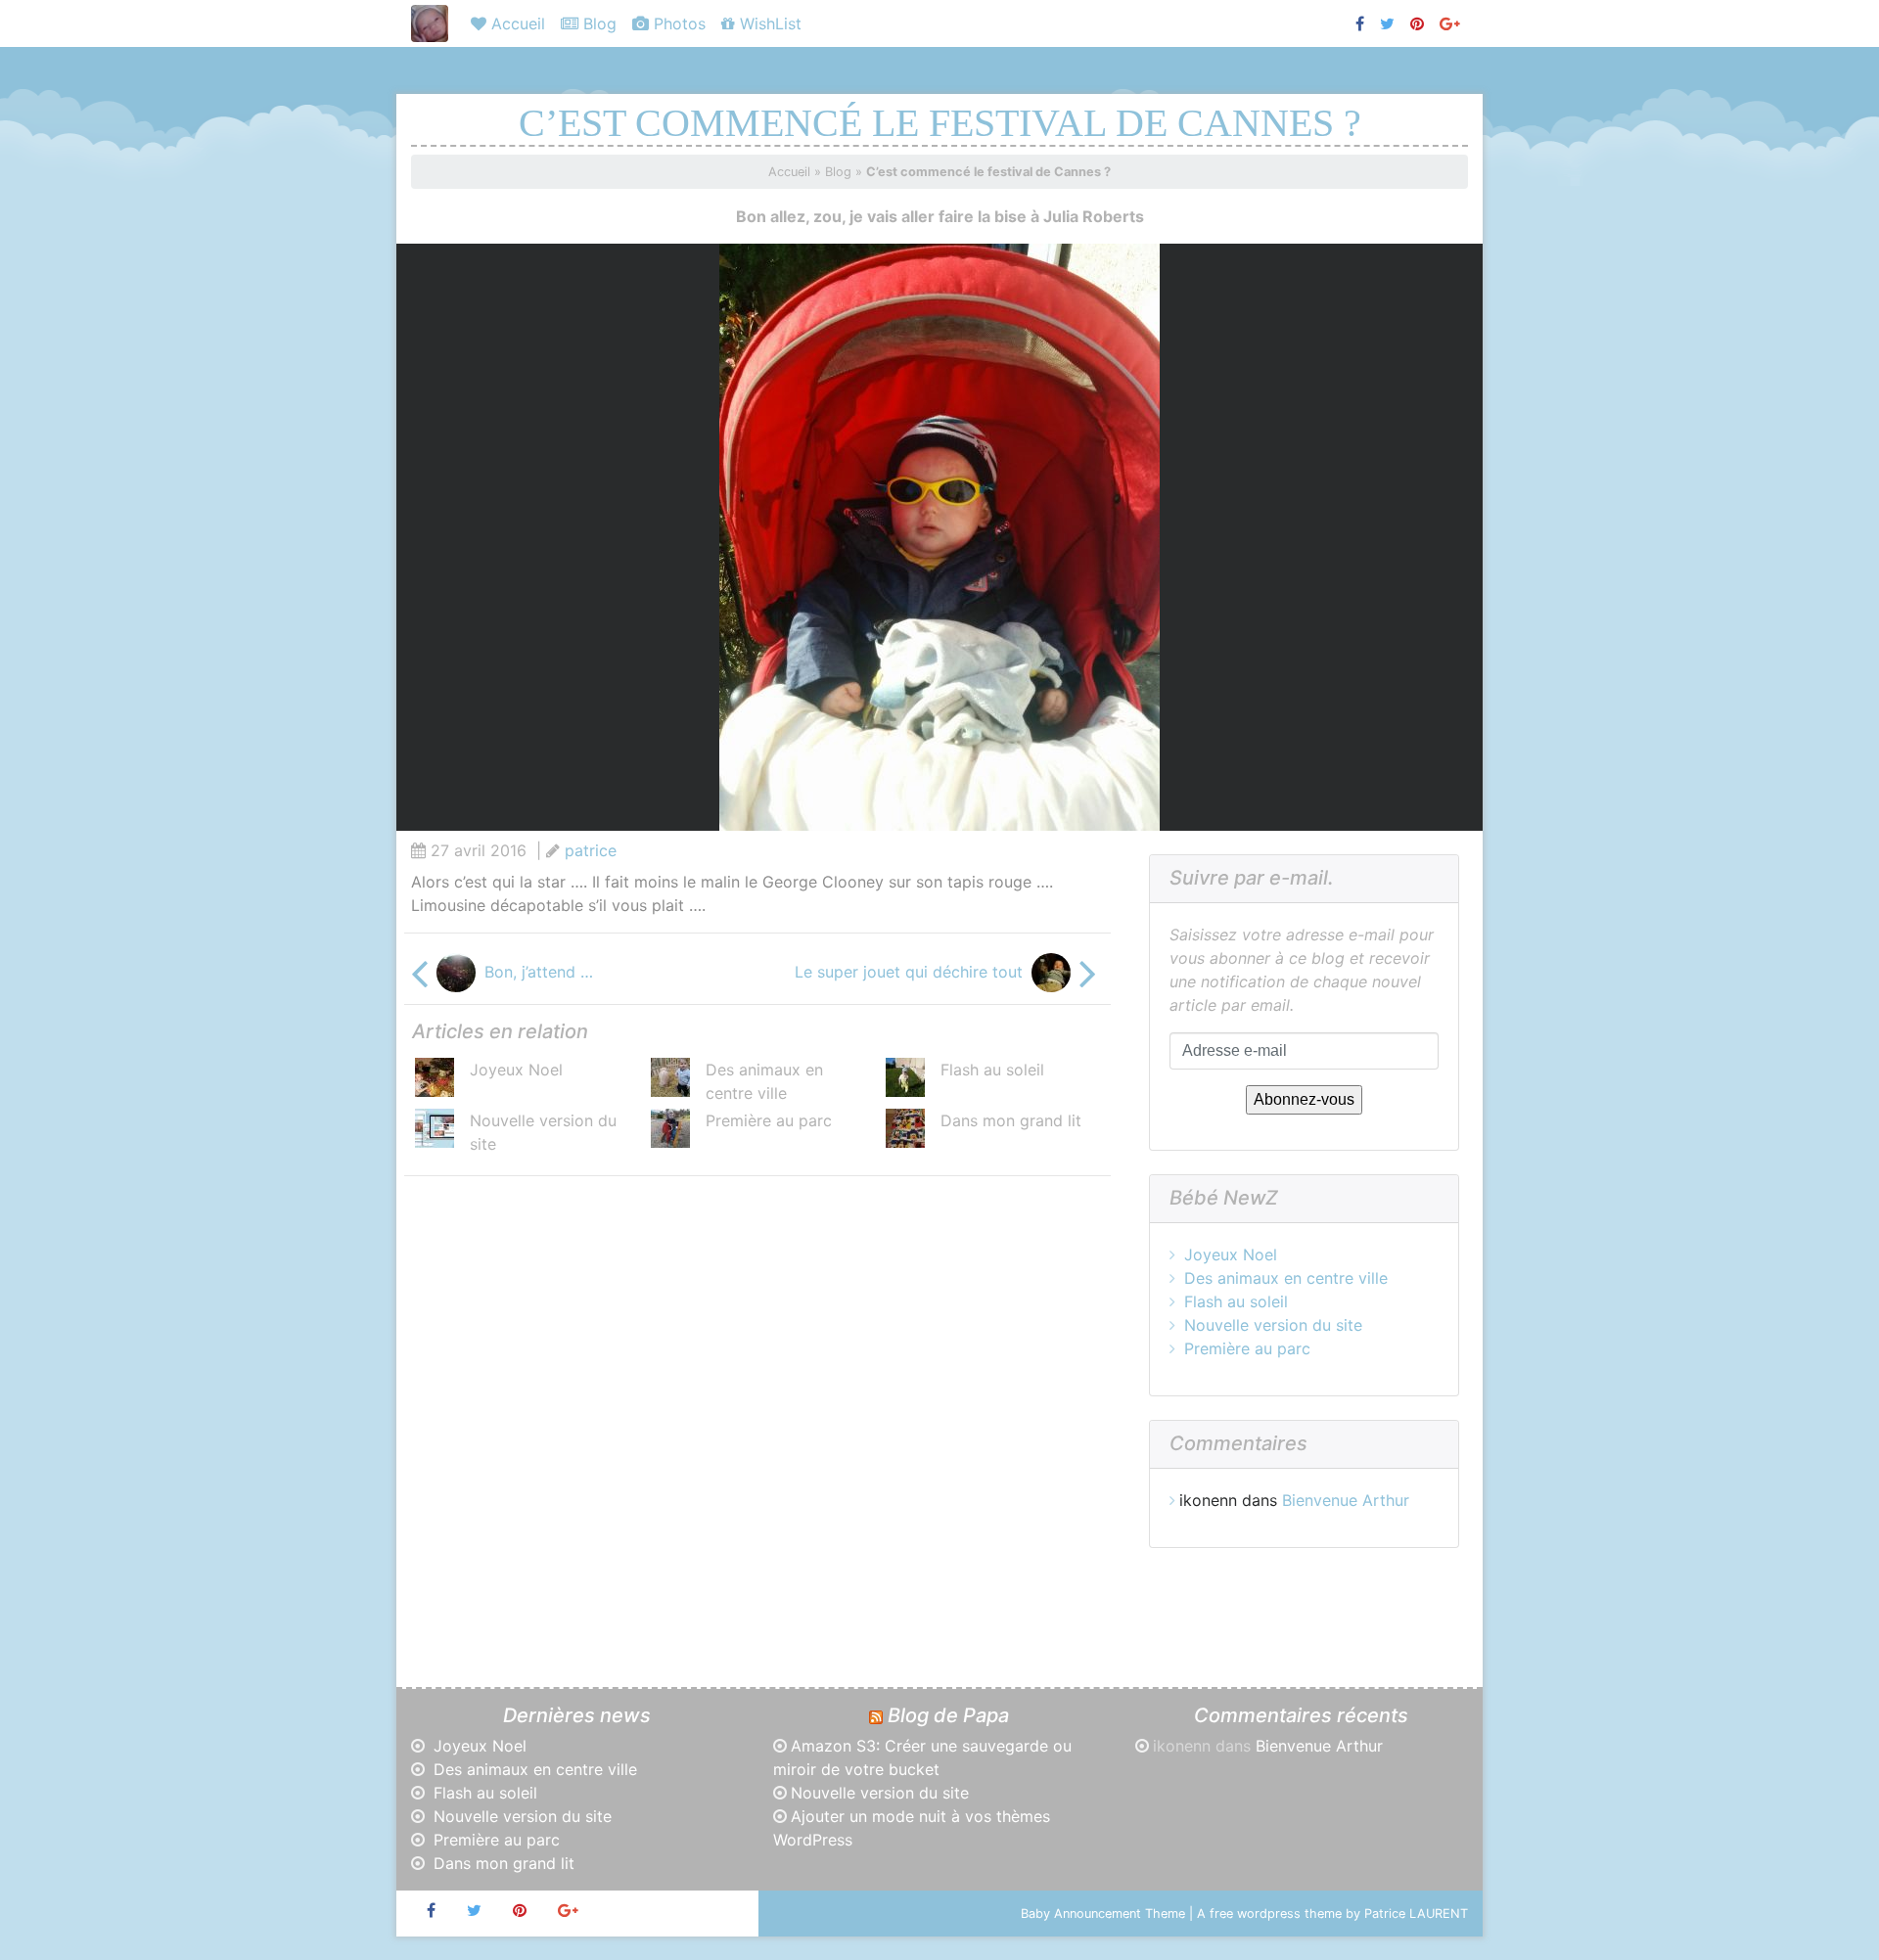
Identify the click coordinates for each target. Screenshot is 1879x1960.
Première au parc (769, 1120)
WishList (768, 23)
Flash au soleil (992, 1070)
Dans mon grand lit (1011, 1120)
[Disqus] (754, 1436)
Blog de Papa (948, 1715)
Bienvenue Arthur (1346, 1500)
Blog (597, 23)
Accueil (516, 23)
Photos (677, 23)
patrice (591, 850)
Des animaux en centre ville (1286, 1278)
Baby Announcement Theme (1103, 1914)
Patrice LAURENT (1416, 1914)
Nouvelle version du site (1273, 1325)
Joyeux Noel (516, 1070)
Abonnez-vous (1304, 1099)
